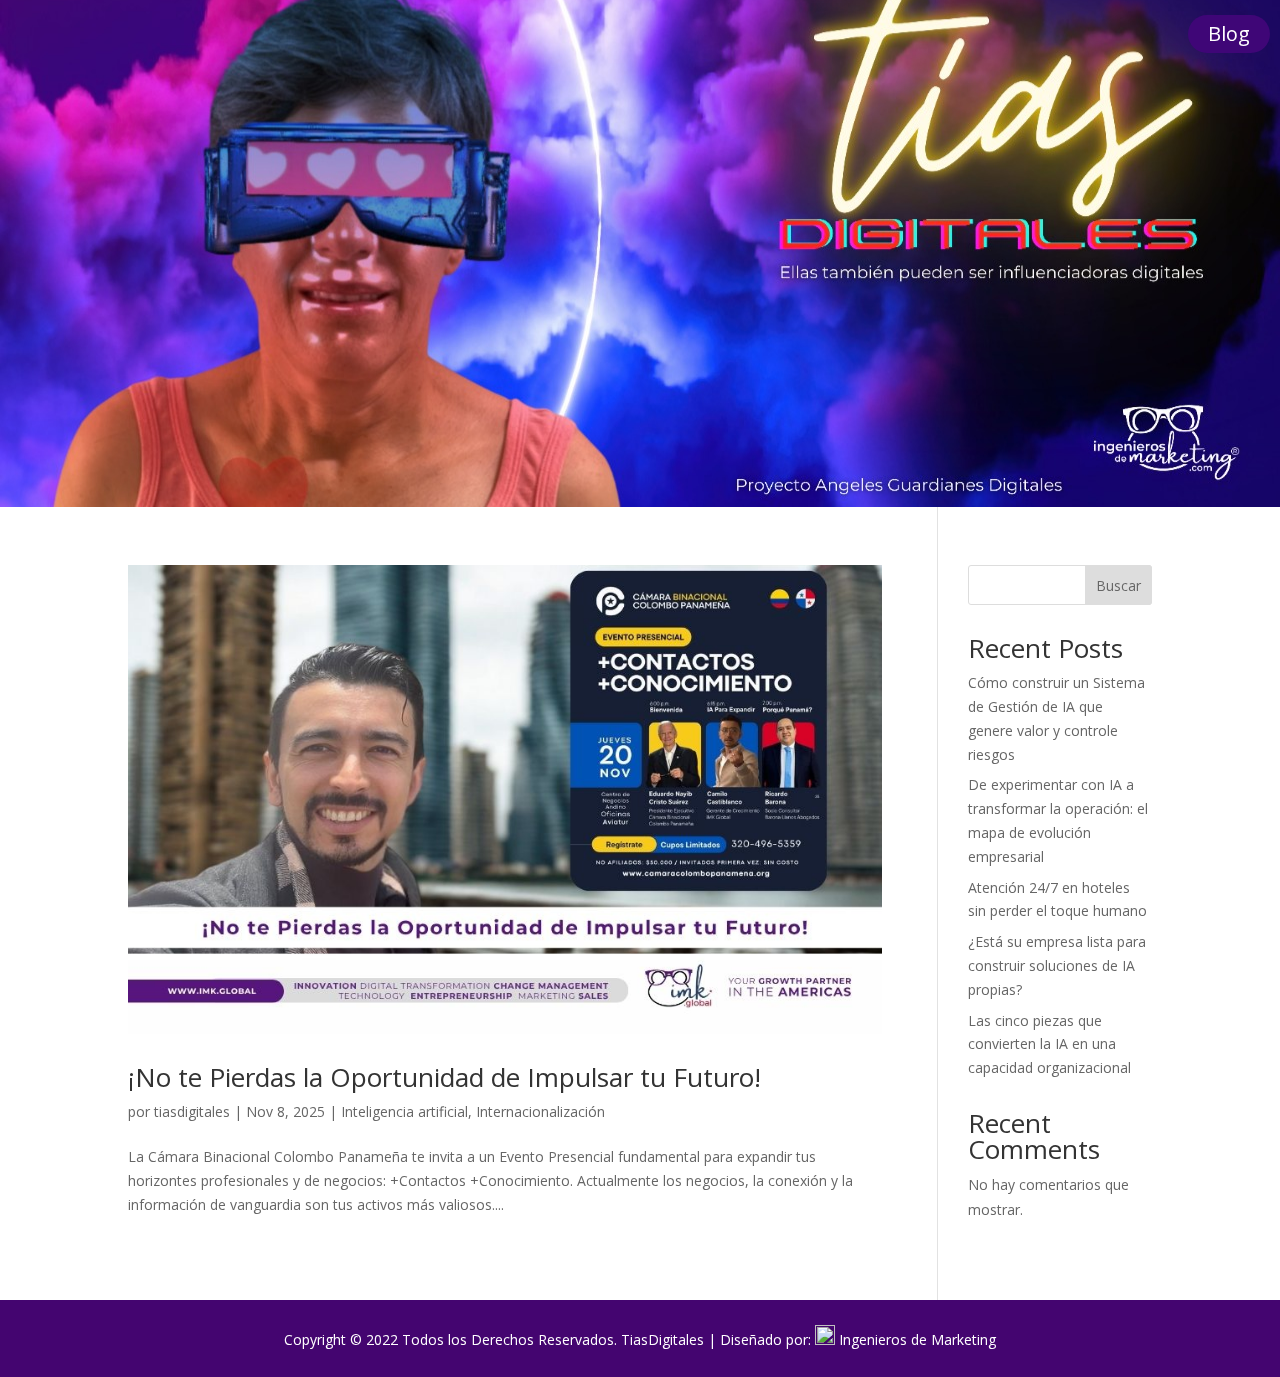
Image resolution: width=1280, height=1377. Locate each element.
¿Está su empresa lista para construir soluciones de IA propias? (1057, 965)
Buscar (1118, 585)
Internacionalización (540, 1111)
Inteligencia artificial (404, 1111)
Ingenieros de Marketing (917, 1339)
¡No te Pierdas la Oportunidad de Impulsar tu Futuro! (444, 1077)
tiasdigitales (192, 1111)
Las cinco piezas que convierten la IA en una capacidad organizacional (1049, 1044)
